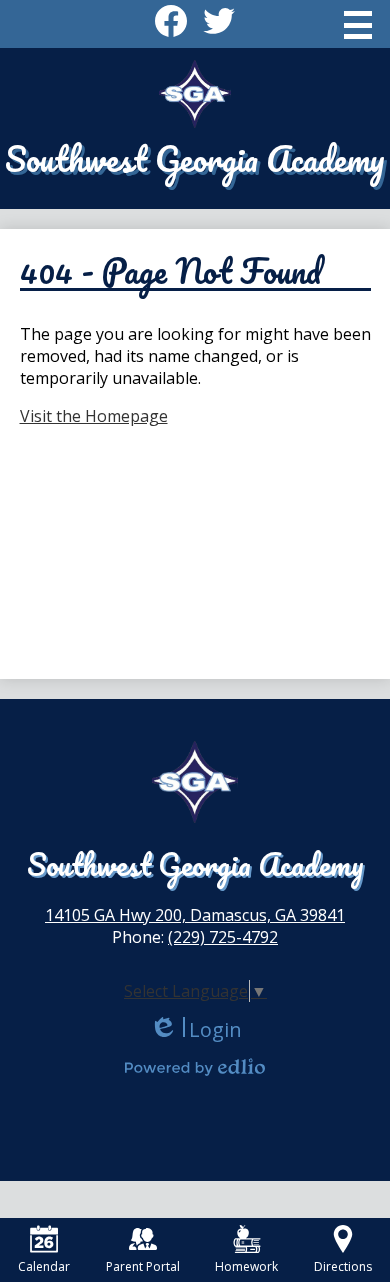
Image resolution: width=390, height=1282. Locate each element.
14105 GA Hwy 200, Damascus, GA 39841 (195, 915)
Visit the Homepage (94, 416)
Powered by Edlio (195, 1067)
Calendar (44, 1266)
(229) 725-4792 (223, 937)
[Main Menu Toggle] (358, 25)
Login (195, 1029)
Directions (343, 1266)
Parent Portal (143, 1266)
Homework (246, 1266)
